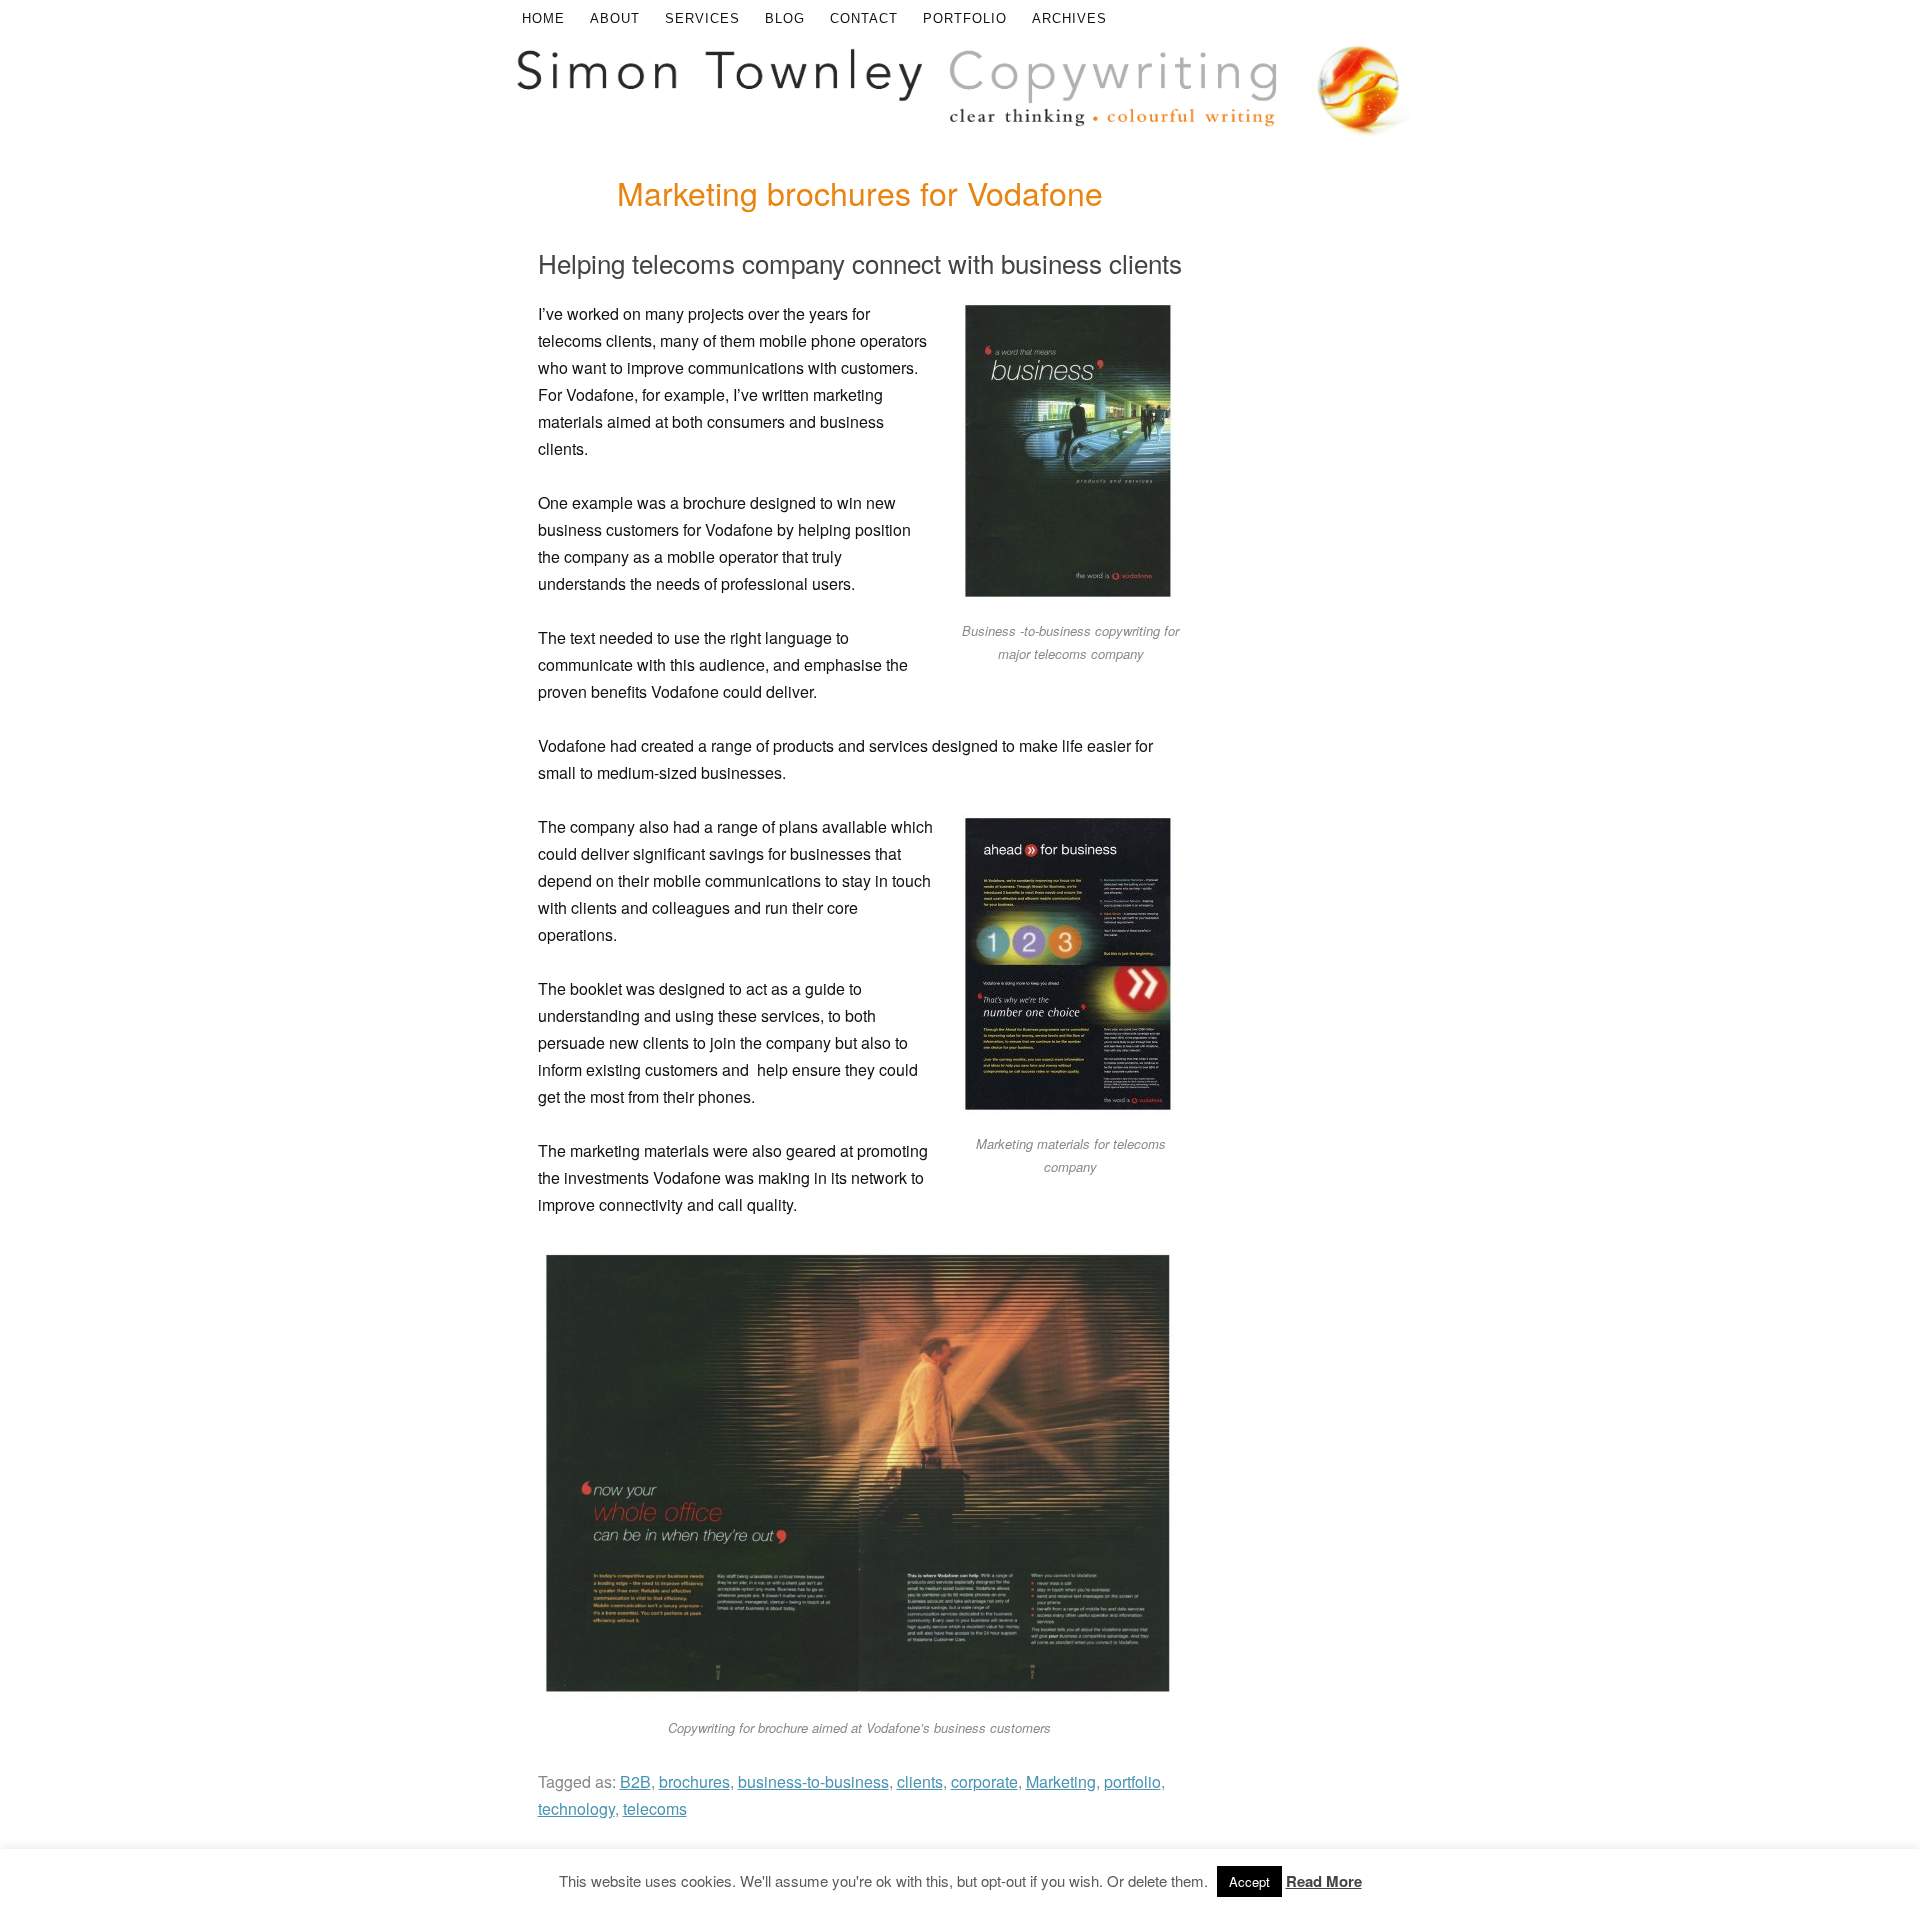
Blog (785, 18)
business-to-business (813, 1781)
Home (543, 18)
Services (702, 18)
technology (576, 1808)
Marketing (1061, 1781)
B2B (635, 1781)
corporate (984, 1781)
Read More (1324, 1881)
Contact (864, 18)
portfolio (1132, 1781)
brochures (694, 1781)
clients (920, 1781)
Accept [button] (1249, 1881)
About (615, 18)
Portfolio (965, 18)
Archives (1069, 18)
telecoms (655, 1808)
